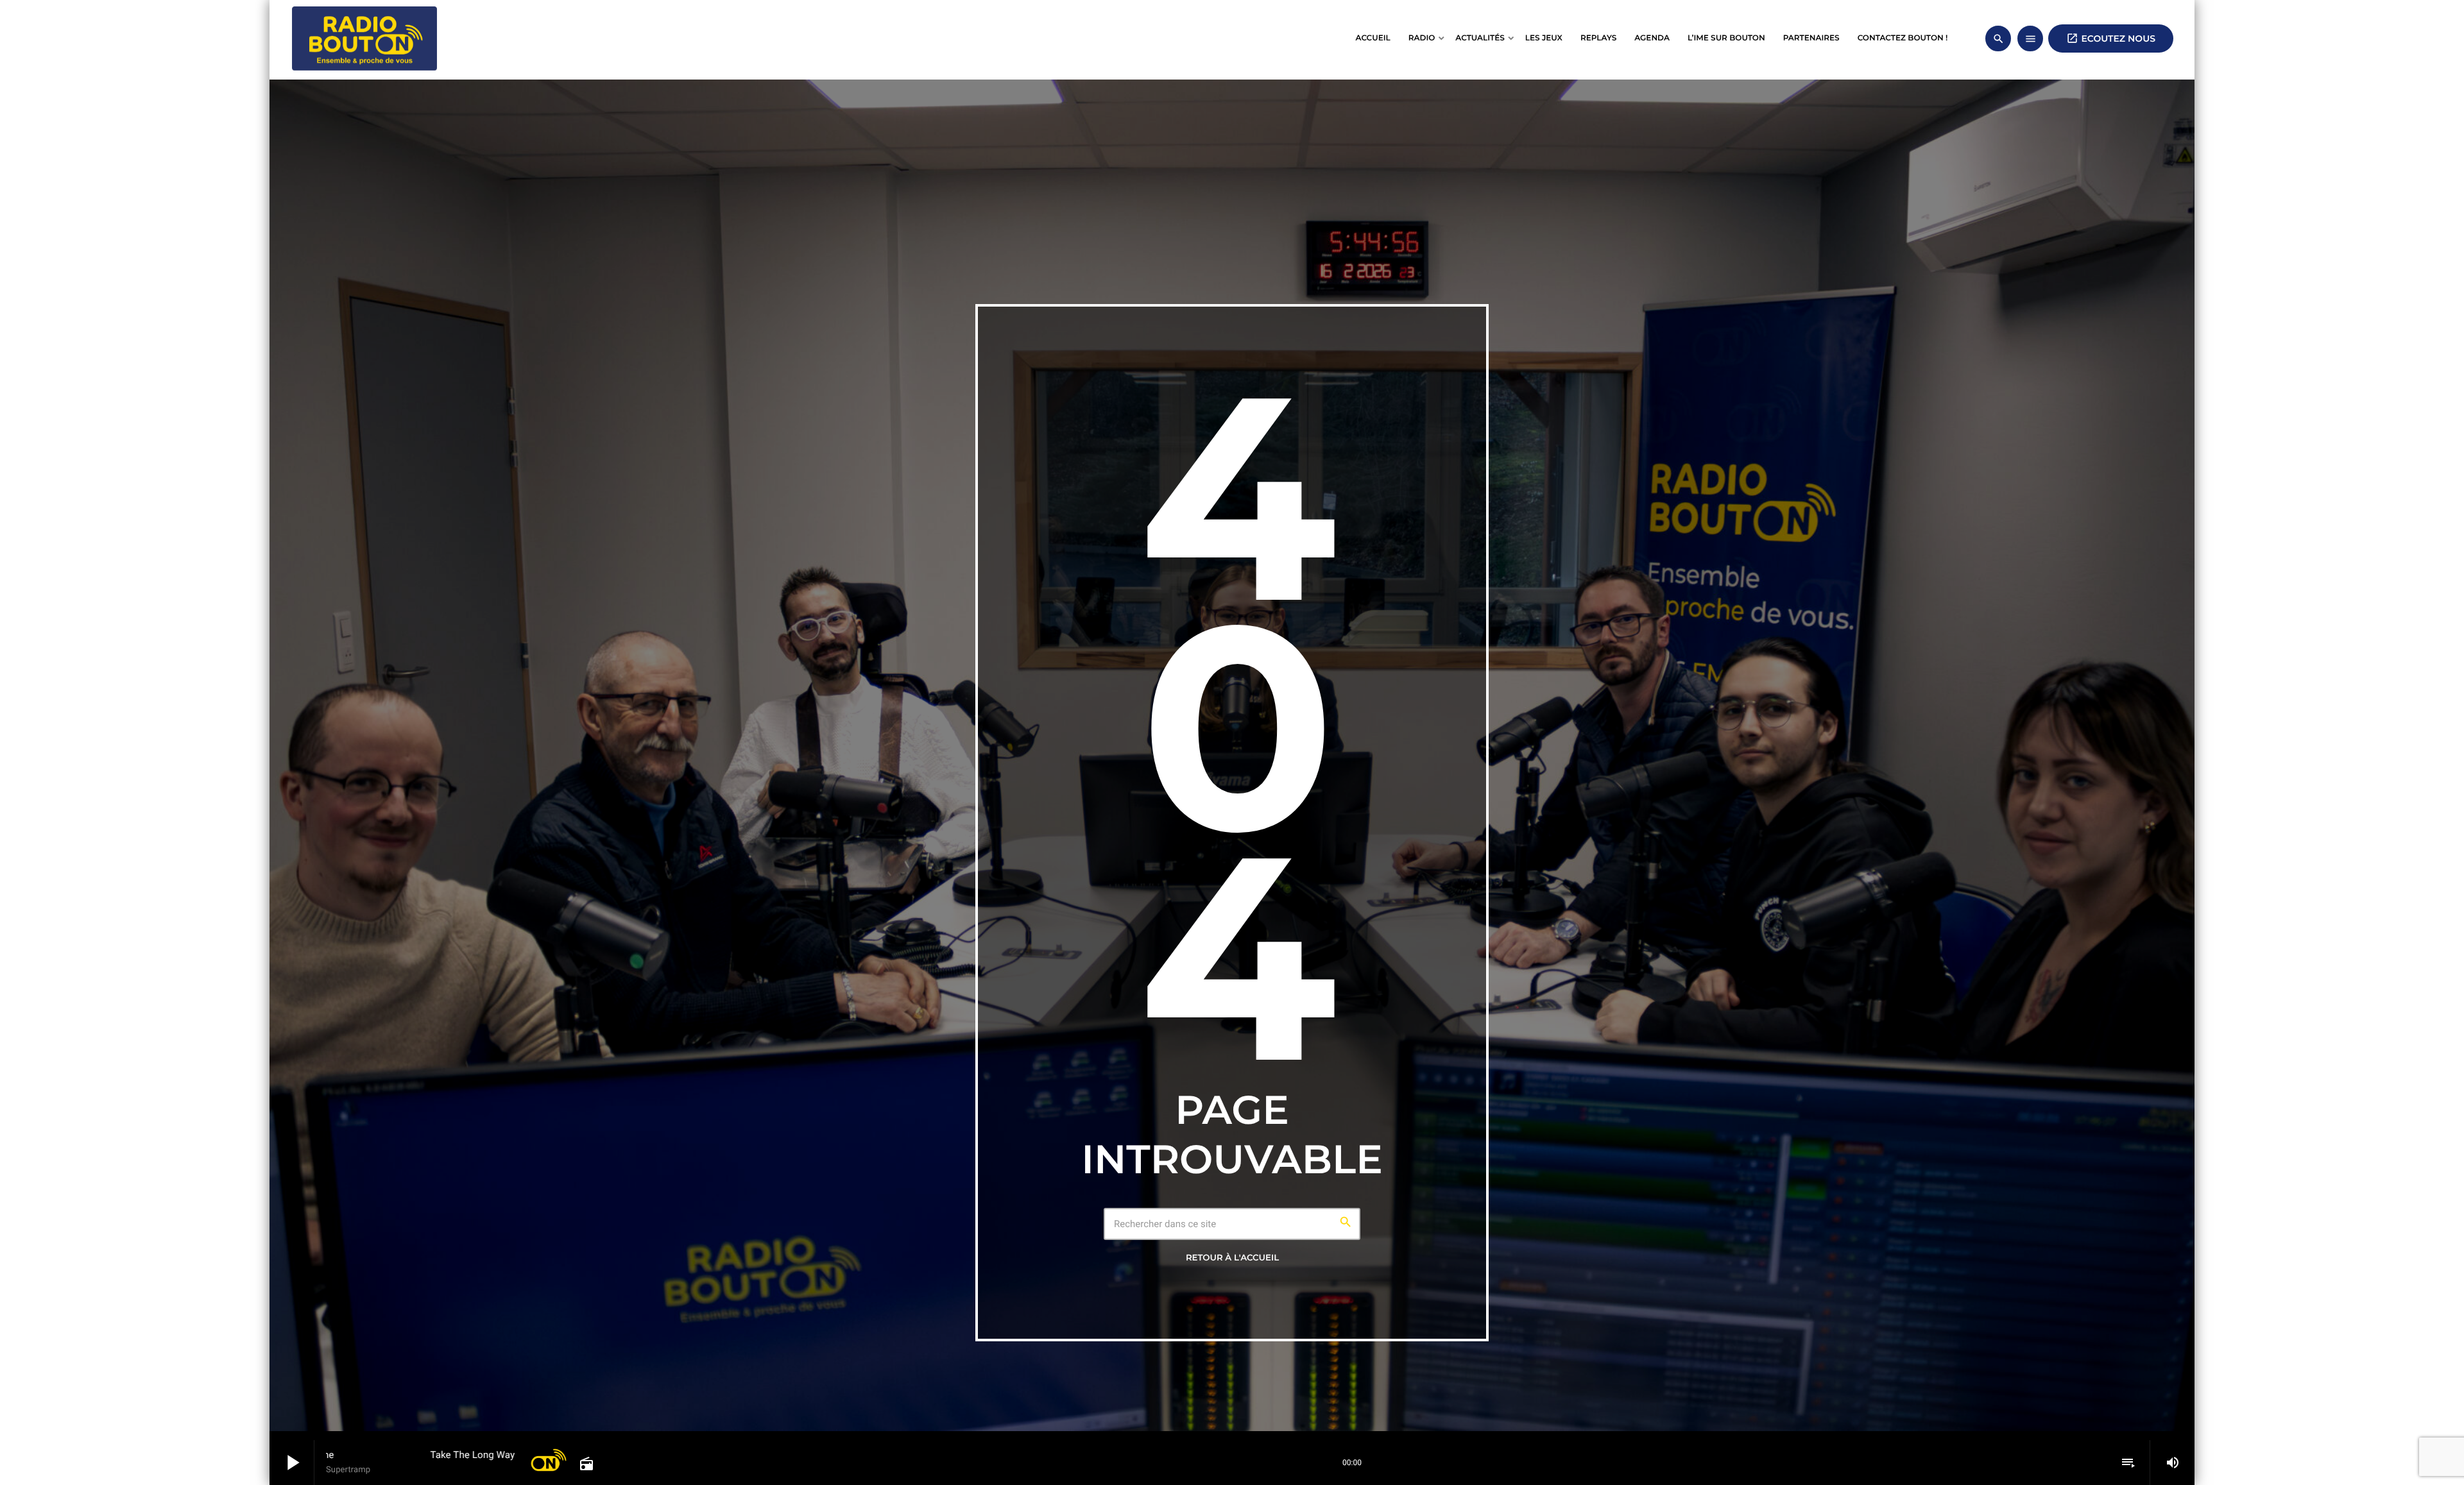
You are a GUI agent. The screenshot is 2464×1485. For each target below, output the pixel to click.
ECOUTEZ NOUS (2111, 38)
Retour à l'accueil (1232, 1258)
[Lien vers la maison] (364, 38)
